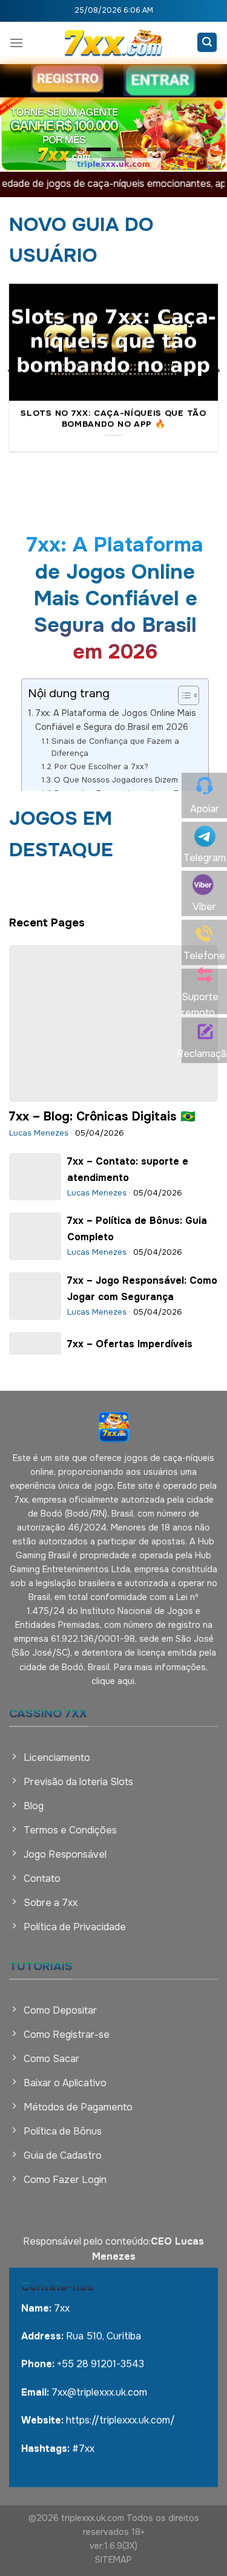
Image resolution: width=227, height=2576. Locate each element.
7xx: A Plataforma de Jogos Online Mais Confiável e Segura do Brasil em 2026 (116, 720)
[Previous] (11, 371)
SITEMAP (113, 2560)
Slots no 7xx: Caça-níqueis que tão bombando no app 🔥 (113, 419)
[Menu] (16, 43)
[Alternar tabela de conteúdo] (183, 695)
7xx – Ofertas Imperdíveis (130, 1344)
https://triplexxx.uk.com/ (120, 2420)
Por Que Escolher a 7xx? (101, 766)
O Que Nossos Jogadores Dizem (116, 780)
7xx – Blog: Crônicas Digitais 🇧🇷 (102, 1117)
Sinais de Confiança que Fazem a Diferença (115, 747)
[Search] (207, 42)
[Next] (217, 371)
